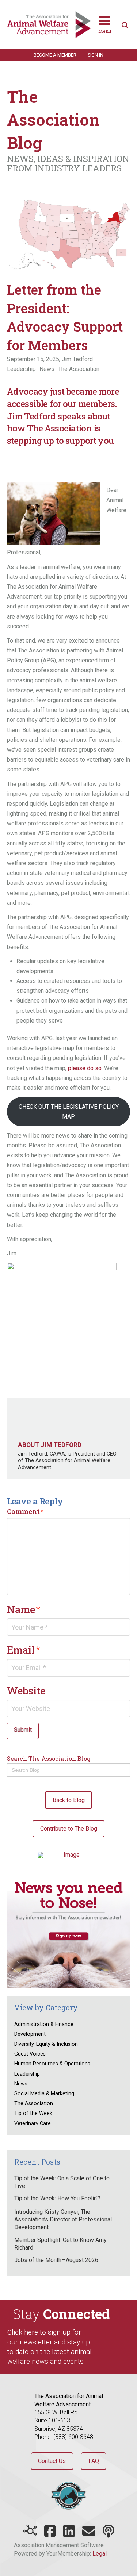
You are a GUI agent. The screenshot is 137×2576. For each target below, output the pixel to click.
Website (26, 1690)
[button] (105, 25)
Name (24, 1609)
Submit (23, 1730)
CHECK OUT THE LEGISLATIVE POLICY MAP (69, 1112)
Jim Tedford (77, 359)
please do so (85, 1068)
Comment (25, 1511)
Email (24, 1650)
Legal (100, 2554)
